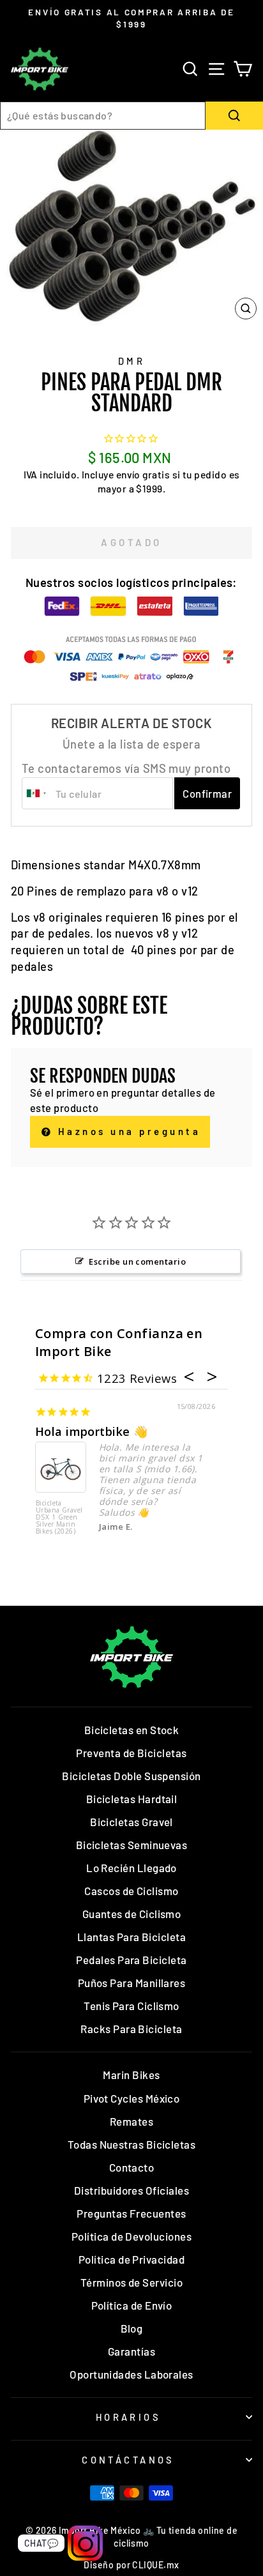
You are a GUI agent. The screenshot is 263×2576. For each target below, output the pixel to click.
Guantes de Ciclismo (132, 1914)
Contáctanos (128, 2460)
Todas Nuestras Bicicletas (132, 2144)
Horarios (128, 2417)
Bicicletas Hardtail (132, 1799)
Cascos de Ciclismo (131, 1891)
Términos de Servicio (131, 2282)
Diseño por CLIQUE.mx (131, 2565)
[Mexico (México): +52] (37, 793)
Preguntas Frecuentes (131, 2213)
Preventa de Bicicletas (131, 1753)
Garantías (131, 2351)
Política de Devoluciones (131, 2236)
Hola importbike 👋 (92, 1431)
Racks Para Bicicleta (131, 2029)
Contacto (132, 2167)
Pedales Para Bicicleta (131, 1960)
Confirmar (207, 793)
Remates (131, 2121)
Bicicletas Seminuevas (132, 1845)
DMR (131, 361)
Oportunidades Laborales (131, 2374)
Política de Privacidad (131, 2259)
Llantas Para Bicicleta (131, 1937)
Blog (132, 2328)
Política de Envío (132, 2305)
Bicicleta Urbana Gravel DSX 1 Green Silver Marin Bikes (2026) (59, 1518)
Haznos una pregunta (127, 1131)
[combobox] (103, 116)
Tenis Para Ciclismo (131, 2006)
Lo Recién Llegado (131, 1868)
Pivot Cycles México (132, 2098)
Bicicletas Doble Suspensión (131, 1776)
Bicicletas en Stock (132, 1730)
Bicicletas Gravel (131, 1822)
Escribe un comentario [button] (137, 1261)
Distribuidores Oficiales (131, 2190)
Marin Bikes (131, 2075)
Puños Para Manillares (132, 1983)
